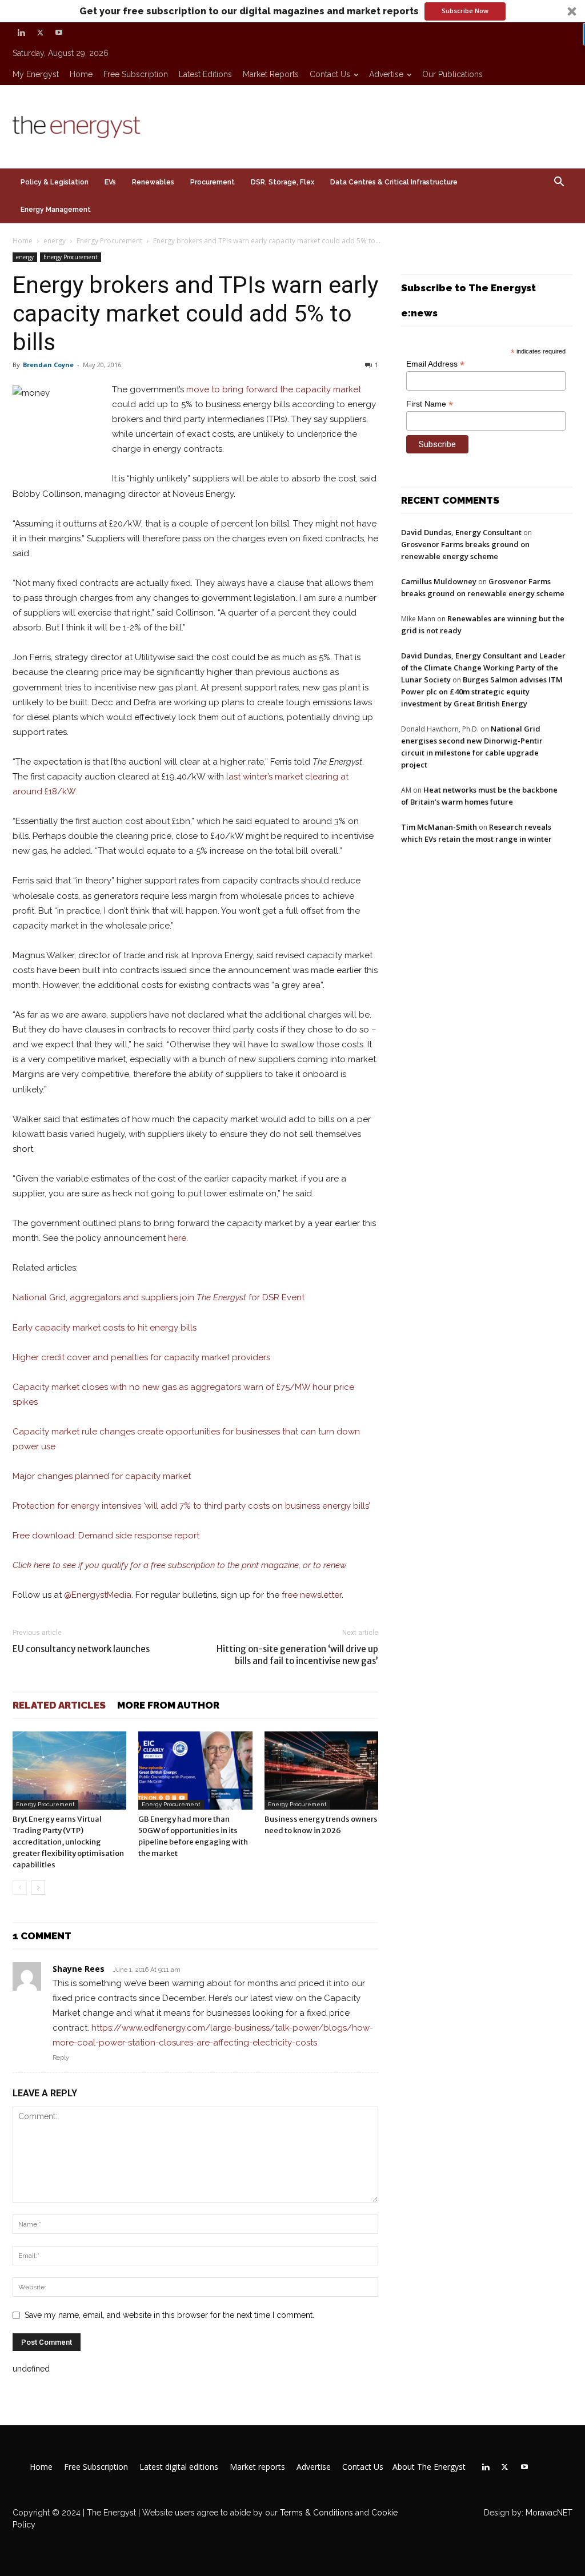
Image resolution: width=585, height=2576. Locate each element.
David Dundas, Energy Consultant (461, 532)
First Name (430, 404)
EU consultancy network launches (81, 1649)
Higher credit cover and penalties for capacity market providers (141, 1357)
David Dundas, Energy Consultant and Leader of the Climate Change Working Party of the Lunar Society (483, 668)
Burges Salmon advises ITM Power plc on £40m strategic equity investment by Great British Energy (482, 692)
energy (55, 241)
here (177, 1238)
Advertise (386, 74)
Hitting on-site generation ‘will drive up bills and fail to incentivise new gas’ (297, 1655)
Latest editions (205, 74)
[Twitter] (40, 33)
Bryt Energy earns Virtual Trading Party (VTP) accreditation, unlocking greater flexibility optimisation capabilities (68, 1842)
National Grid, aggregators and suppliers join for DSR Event (159, 1297)
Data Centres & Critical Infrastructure (394, 182)
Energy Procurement (109, 241)
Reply (61, 2058)
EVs (110, 182)
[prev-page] (20, 1888)
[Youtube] (59, 33)
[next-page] (38, 1888)
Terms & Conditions (315, 2513)
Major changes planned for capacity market (102, 1476)
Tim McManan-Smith (439, 827)
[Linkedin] (21, 33)
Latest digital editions (179, 2467)
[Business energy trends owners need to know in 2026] (321, 1771)
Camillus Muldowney (439, 581)
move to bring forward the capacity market (274, 389)
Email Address (435, 364)
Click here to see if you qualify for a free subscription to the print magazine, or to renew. (180, 1565)
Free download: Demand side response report (106, 1536)
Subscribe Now (465, 11)
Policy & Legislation (55, 182)
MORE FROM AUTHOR (168, 1705)
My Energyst (36, 74)
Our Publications (452, 74)
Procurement (213, 182)
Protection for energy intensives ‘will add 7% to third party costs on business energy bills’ (191, 1506)
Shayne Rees (79, 1969)
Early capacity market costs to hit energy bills (105, 1328)
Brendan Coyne (48, 365)
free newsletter (312, 1595)
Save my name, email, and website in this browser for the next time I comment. (169, 2315)
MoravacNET (549, 2513)
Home (81, 74)
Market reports (271, 74)
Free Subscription (136, 74)
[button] (292, 11)
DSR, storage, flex (283, 182)
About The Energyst (429, 2467)
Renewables (153, 182)
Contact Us (330, 74)
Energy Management (56, 210)
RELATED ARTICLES (59, 1705)
